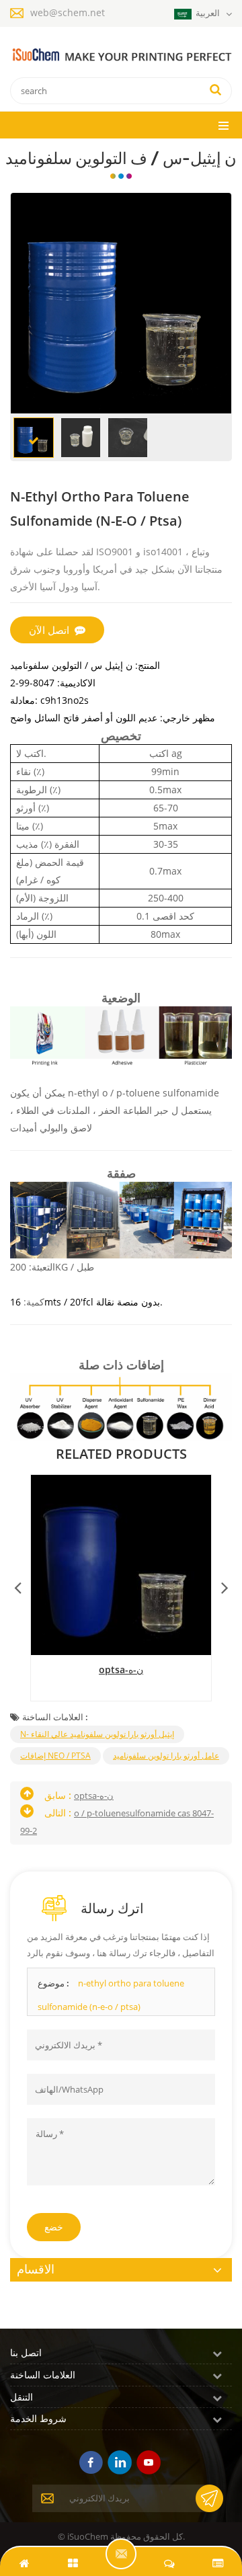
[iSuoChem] (121, 55)
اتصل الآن (49, 630)
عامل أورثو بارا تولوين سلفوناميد (166, 1756)
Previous (17, 1584)
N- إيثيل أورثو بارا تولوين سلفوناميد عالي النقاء (97, 1734)
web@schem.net (68, 12)
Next (225, 1584)
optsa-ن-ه (121, 1669)
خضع (54, 2227)
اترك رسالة (121, 2554)
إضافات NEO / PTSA (55, 1756)
